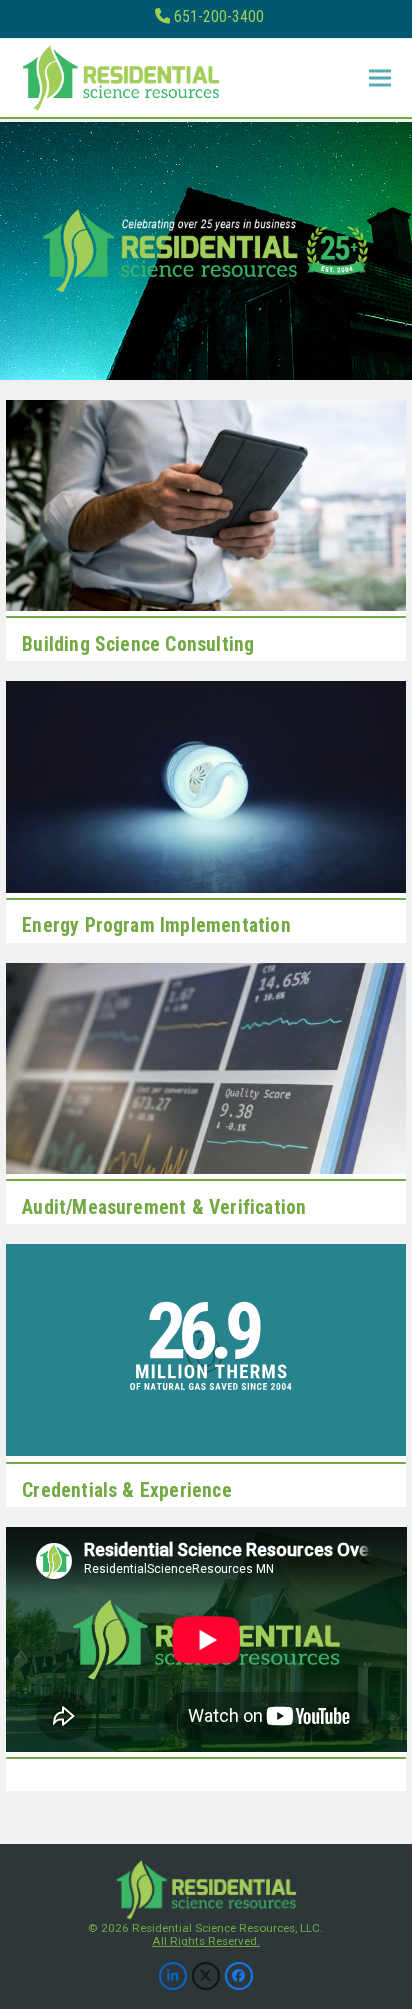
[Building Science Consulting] (206, 504)
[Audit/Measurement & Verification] (206, 1067)
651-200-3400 (219, 17)
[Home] (205, 1888)
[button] (380, 78)
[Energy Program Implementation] (206, 785)
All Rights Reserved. (206, 1941)
